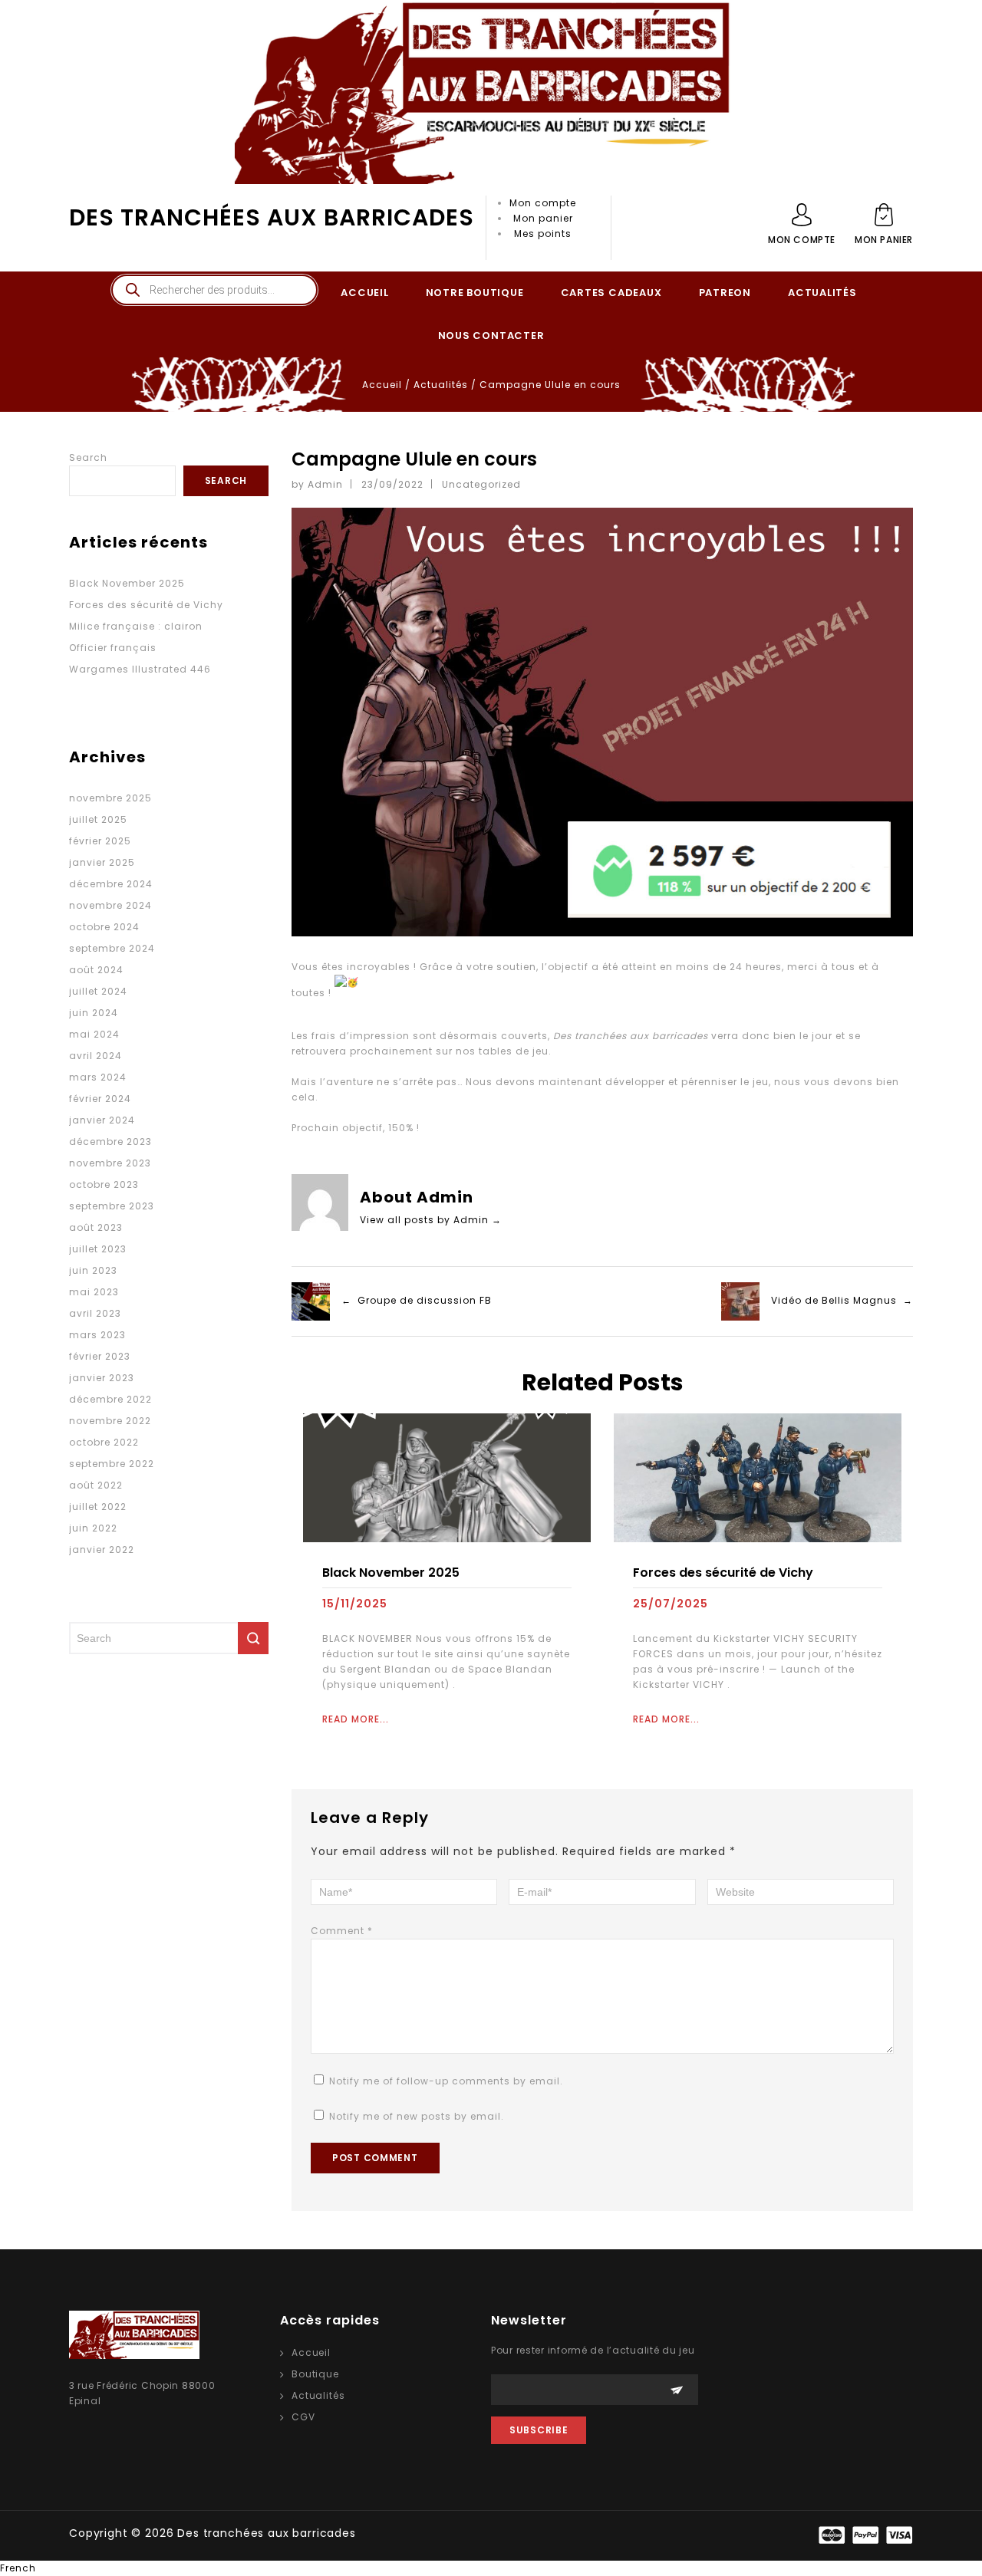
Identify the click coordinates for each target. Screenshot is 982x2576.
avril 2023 (95, 1313)
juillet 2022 (98, 1507)
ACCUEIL (364, 293)
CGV (303, 2417)
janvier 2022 (102, 1550)
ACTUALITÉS (822, 293)
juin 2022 (93, 1528)
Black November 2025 (391, 1573)
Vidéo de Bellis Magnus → (842, 1300)
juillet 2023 (98, 1249)
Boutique (315, 2374)
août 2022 (96, 1485)
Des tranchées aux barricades (272, 217)
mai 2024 (94, 1034)
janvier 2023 (102, 1378)
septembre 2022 (112, 1464)
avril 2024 (96, 1056)
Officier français (113, 648)
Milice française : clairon (136, 626)
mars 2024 (98, 1077)
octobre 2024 (104, 927)
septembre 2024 (112, 948)
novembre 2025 (110, 798)
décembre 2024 (111, 884)
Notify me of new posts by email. (417, 2116)
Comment (342, 1931)
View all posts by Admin (431, 1220)
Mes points (543, 234)
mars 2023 (97, 1335)
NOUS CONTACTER (491, 336)
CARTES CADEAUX (611, 293)
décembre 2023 (110, 1142)
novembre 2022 (110, 1421)
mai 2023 (94, 1292)
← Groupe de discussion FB (417, 1300)
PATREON (725, 293)
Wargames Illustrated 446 (140, 669)
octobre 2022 (104, 1442)
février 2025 (100, 841)
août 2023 (96, 1227)
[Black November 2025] (447, 1477)
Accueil (382, 385)
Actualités (441, 385)
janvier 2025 (102, 862)
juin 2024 (94, 1013)
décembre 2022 (110, 1399)
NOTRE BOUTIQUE (475, 293)
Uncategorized (481, 484)
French (18, 2568)
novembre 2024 (110, 905)
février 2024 (100, 1099)
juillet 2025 (98, 819)
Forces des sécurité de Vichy (723, 1573)
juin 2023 (93, 1270)
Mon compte (543, 203)
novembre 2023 (110, 1163)
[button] (491, 2568)
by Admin (317, 484)
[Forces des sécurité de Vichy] (758, 1477)
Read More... (356, 1719)
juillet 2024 (98, 991)
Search (88, 457)
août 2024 (96, 970)
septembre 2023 (112, 1206)
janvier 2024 (102, 1120)
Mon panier (543, 218)
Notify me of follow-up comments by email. (446, 2081)
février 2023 (100, 1356)
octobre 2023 (104, 1184)
